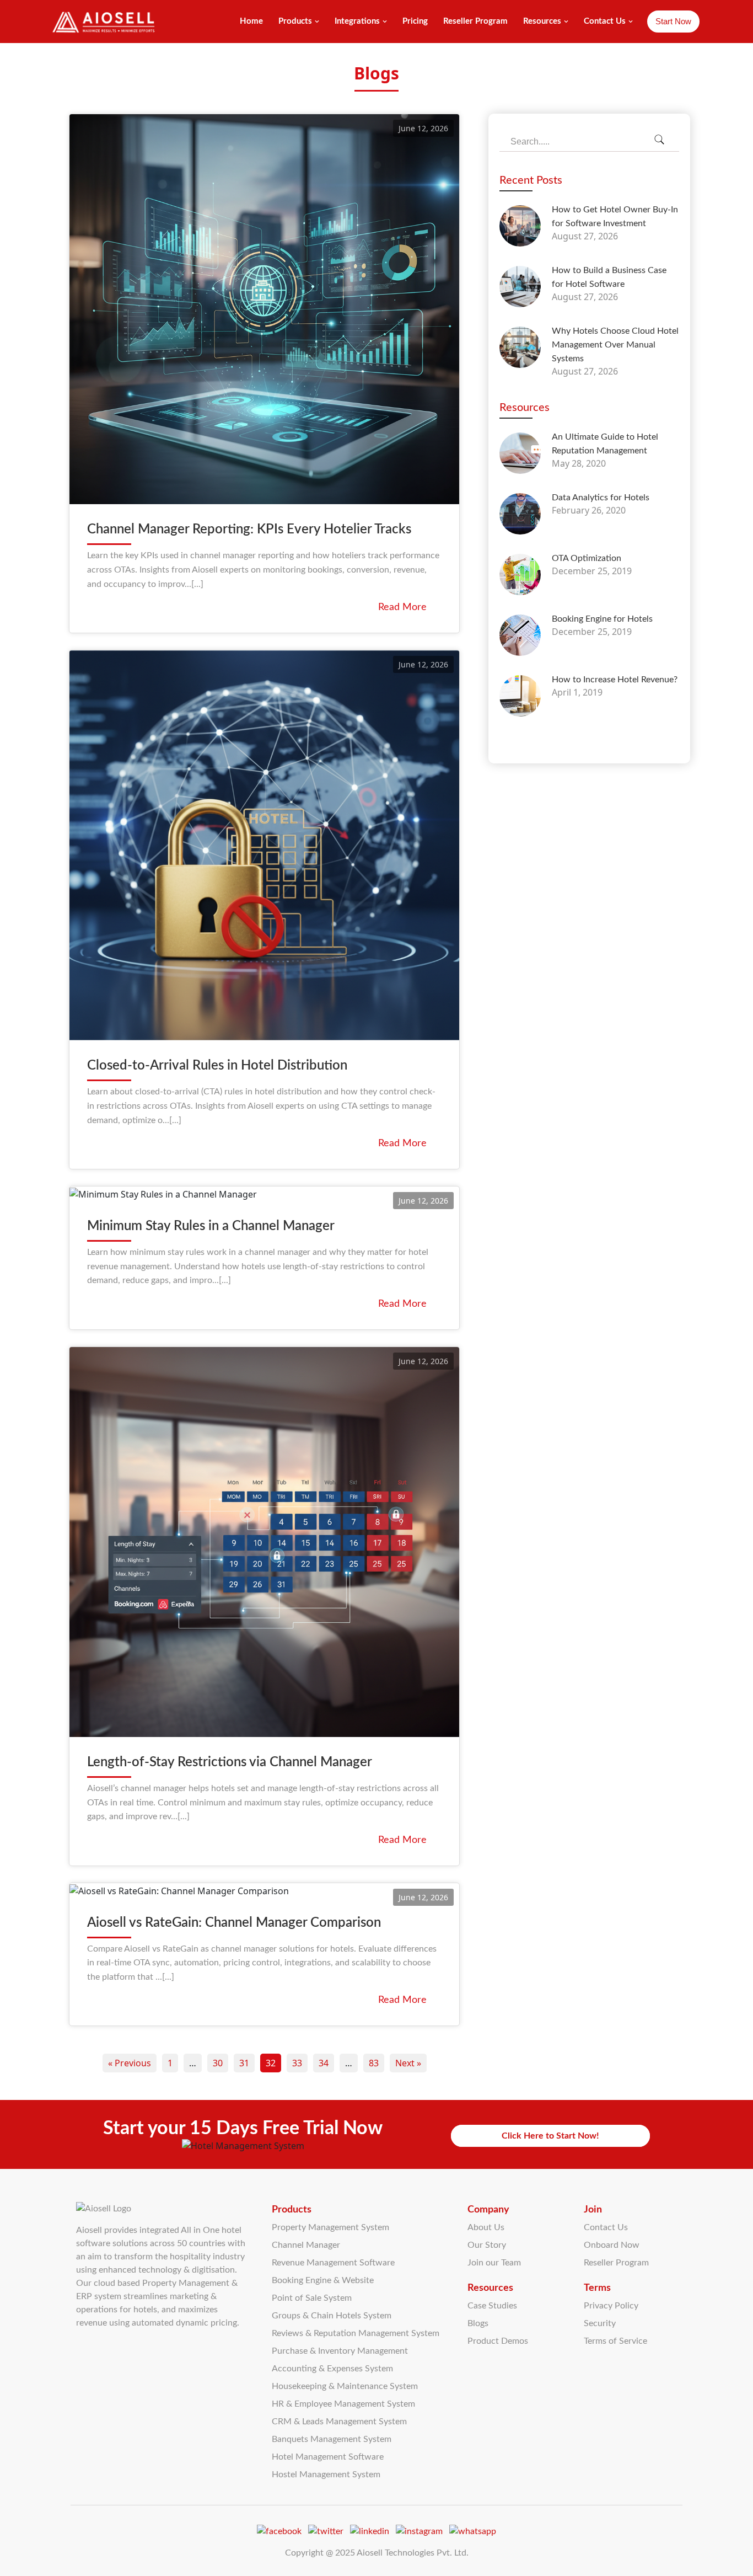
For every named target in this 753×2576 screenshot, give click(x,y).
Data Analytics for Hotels (601, 498)
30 (218, 2063)
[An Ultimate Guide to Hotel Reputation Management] (520, 453)
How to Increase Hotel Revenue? (615, 680)
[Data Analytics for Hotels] (520, 514)
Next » (408, 2063)
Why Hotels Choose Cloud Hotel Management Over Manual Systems (615, 345)
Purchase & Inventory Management (340, 2351)
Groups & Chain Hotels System (332, 2316)
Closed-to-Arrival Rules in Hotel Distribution (217, 1066)
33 (297, 2063)
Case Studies (492, 2306)
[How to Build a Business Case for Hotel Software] (520, 287)
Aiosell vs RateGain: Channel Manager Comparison (234, 1923)
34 (324, 2063)
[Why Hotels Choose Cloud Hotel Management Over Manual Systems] (520, 347)
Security (600, 2323)
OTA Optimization (587, 558)
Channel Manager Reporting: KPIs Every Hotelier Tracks (249, 530)
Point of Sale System (312, 2298)
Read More (402, 607)
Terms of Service (615, 2341)
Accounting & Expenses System (332, 2369)
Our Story (487, 2245)
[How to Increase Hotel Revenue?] (520, 696)
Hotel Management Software (328, 2457)
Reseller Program (475, 21)
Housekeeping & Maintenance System (345, 2386)
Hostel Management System (326, 2475)
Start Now (673, 21)
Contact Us (606, 2227)
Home (251, 21)
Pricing (415, 21)
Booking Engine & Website (323, 2280)
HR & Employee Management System (343, 2404)
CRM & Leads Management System (339, 2422)
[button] (317, 22)
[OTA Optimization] (520, 574)
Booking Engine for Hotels (602, 619)
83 (374, 2063)
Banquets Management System (332, 2439)
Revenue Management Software (333, 2263)
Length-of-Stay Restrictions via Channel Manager (230, 1762)
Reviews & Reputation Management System (356, 2333)
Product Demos (498, 2341)
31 (244, 2063)
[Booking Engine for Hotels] (520, 635)
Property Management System (330, 2227)
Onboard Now (612, 2245)
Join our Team (494, 2263)
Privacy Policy (611, 2306)
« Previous (130, 2063)
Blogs (478, 2323)
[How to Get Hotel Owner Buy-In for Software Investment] (520, 226)
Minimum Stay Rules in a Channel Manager (211, 1226)
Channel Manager (306, 2245)
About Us (486, 2227)
